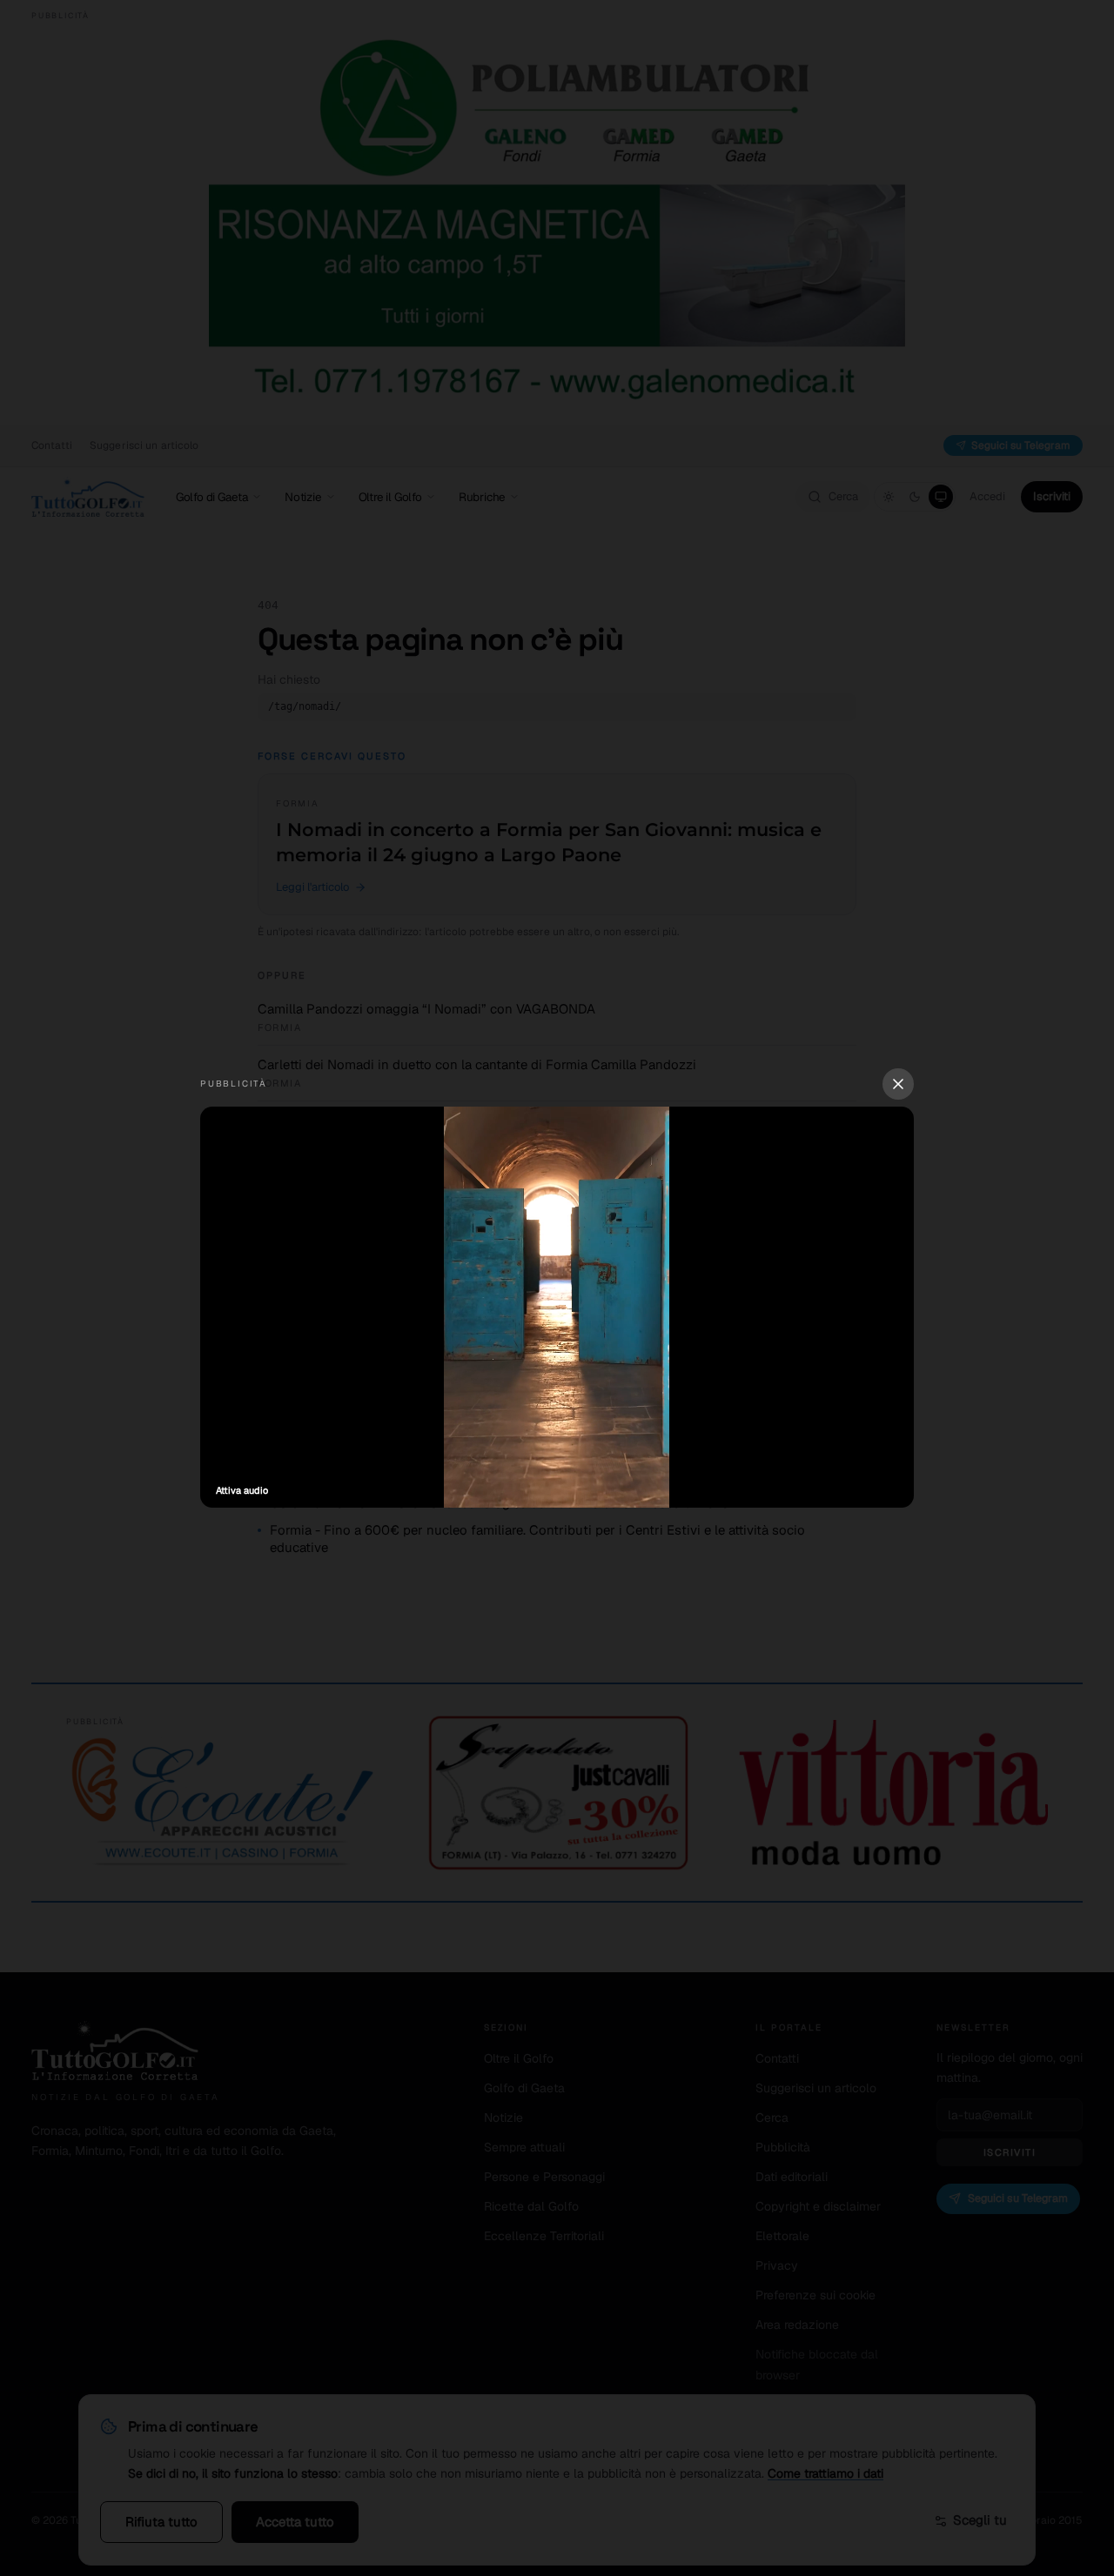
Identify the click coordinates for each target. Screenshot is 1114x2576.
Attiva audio (242, 1490)
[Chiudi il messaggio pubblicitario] (898, 1084)
